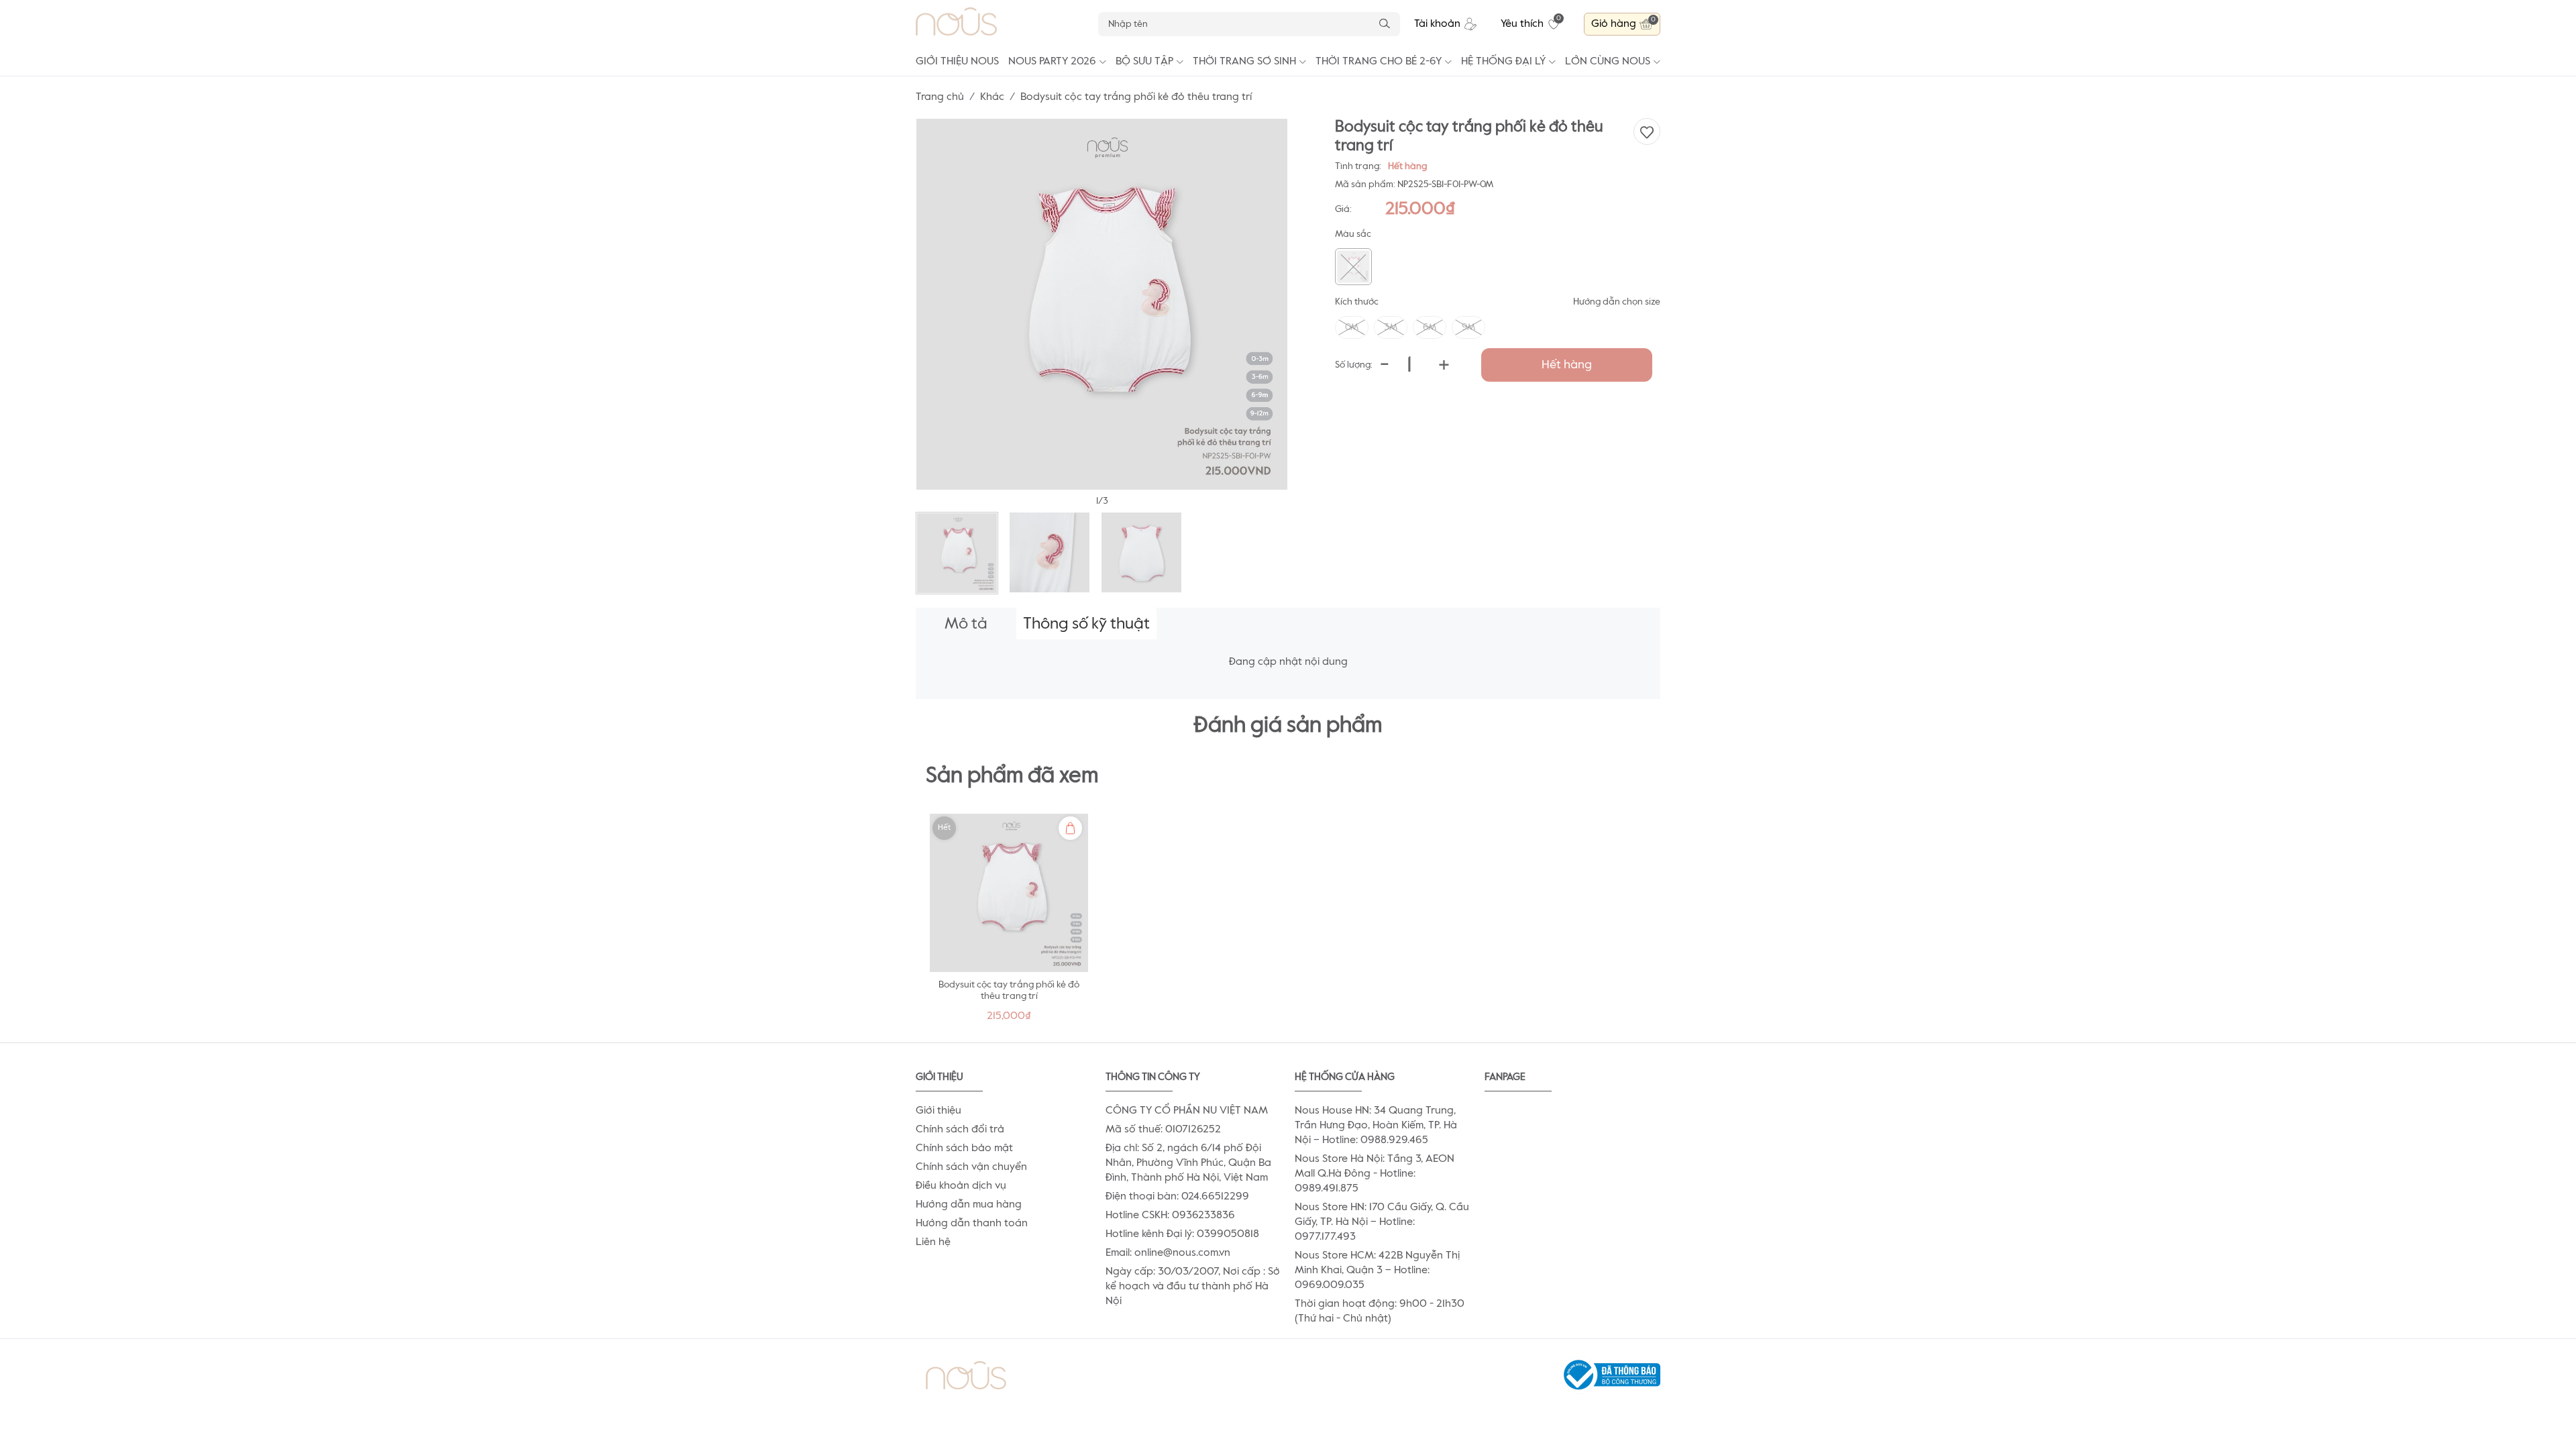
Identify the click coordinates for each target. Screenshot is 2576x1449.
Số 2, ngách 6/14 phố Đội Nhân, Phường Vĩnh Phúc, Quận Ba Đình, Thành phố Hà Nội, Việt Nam (1188, 1163)
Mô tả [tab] (966, 624)
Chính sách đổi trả (960, 1130)
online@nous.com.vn (1182, 1253)
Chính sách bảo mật (964, 1148)
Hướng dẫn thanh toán (972, 1224)
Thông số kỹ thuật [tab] (1086, 624)
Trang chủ (940, 97)
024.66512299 (1215, 1197)
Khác (992, 97)
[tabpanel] (1009, 921)
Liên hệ (933, 1242)
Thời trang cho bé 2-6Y (1379, 62)
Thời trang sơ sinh (1244, 62)
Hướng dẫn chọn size (1617, 302)
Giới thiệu (938, 1111)
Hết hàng (1567, 365)
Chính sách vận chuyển (971, 1167)
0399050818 (1228, 1234)
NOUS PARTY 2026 (1052, 62)
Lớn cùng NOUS (1608, 62)
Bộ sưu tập (1144, 62)
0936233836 (1203, 1216)
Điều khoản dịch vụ (961, 1186)
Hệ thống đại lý (1503, 62)
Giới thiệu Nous (957, 62)
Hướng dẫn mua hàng (969, 1205)
